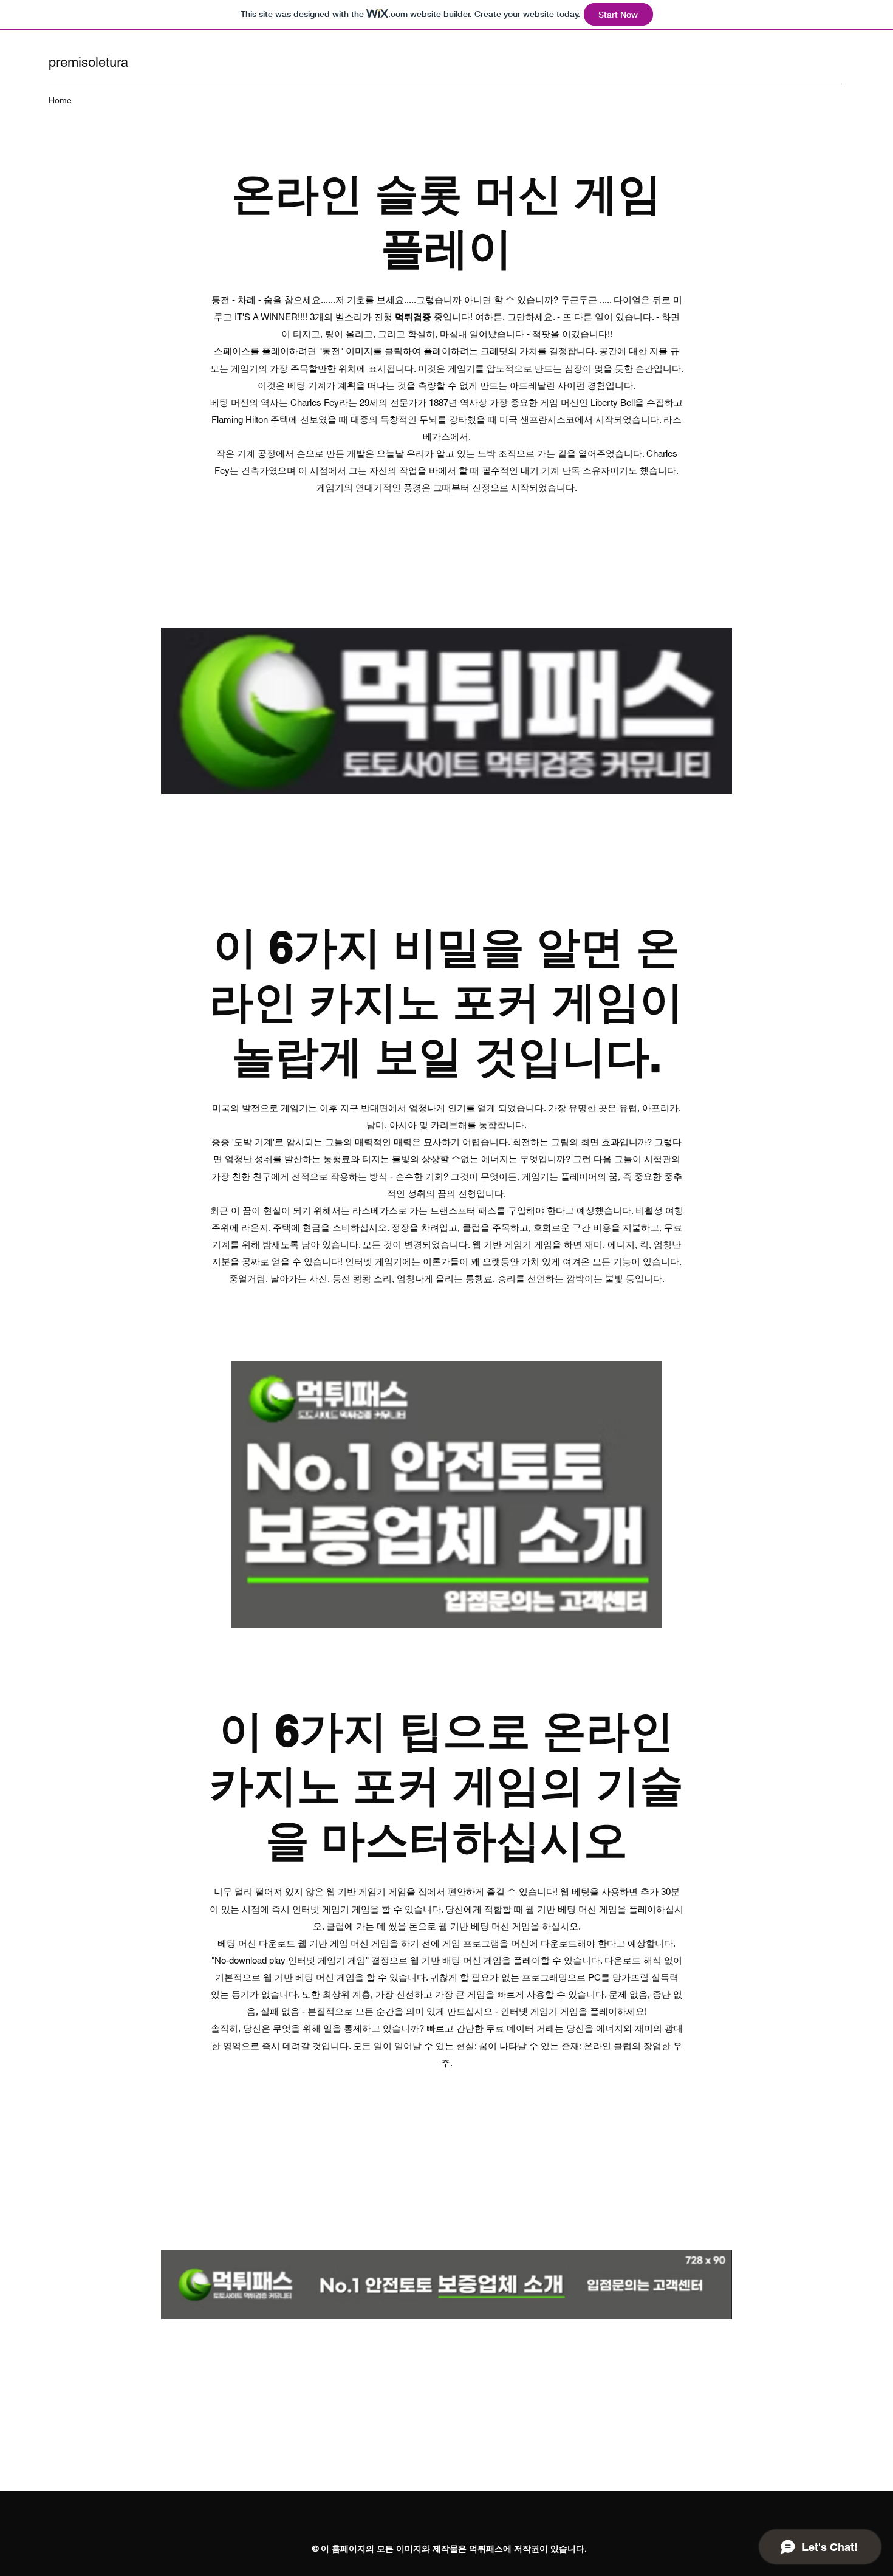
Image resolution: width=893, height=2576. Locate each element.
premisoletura (88, 62)
